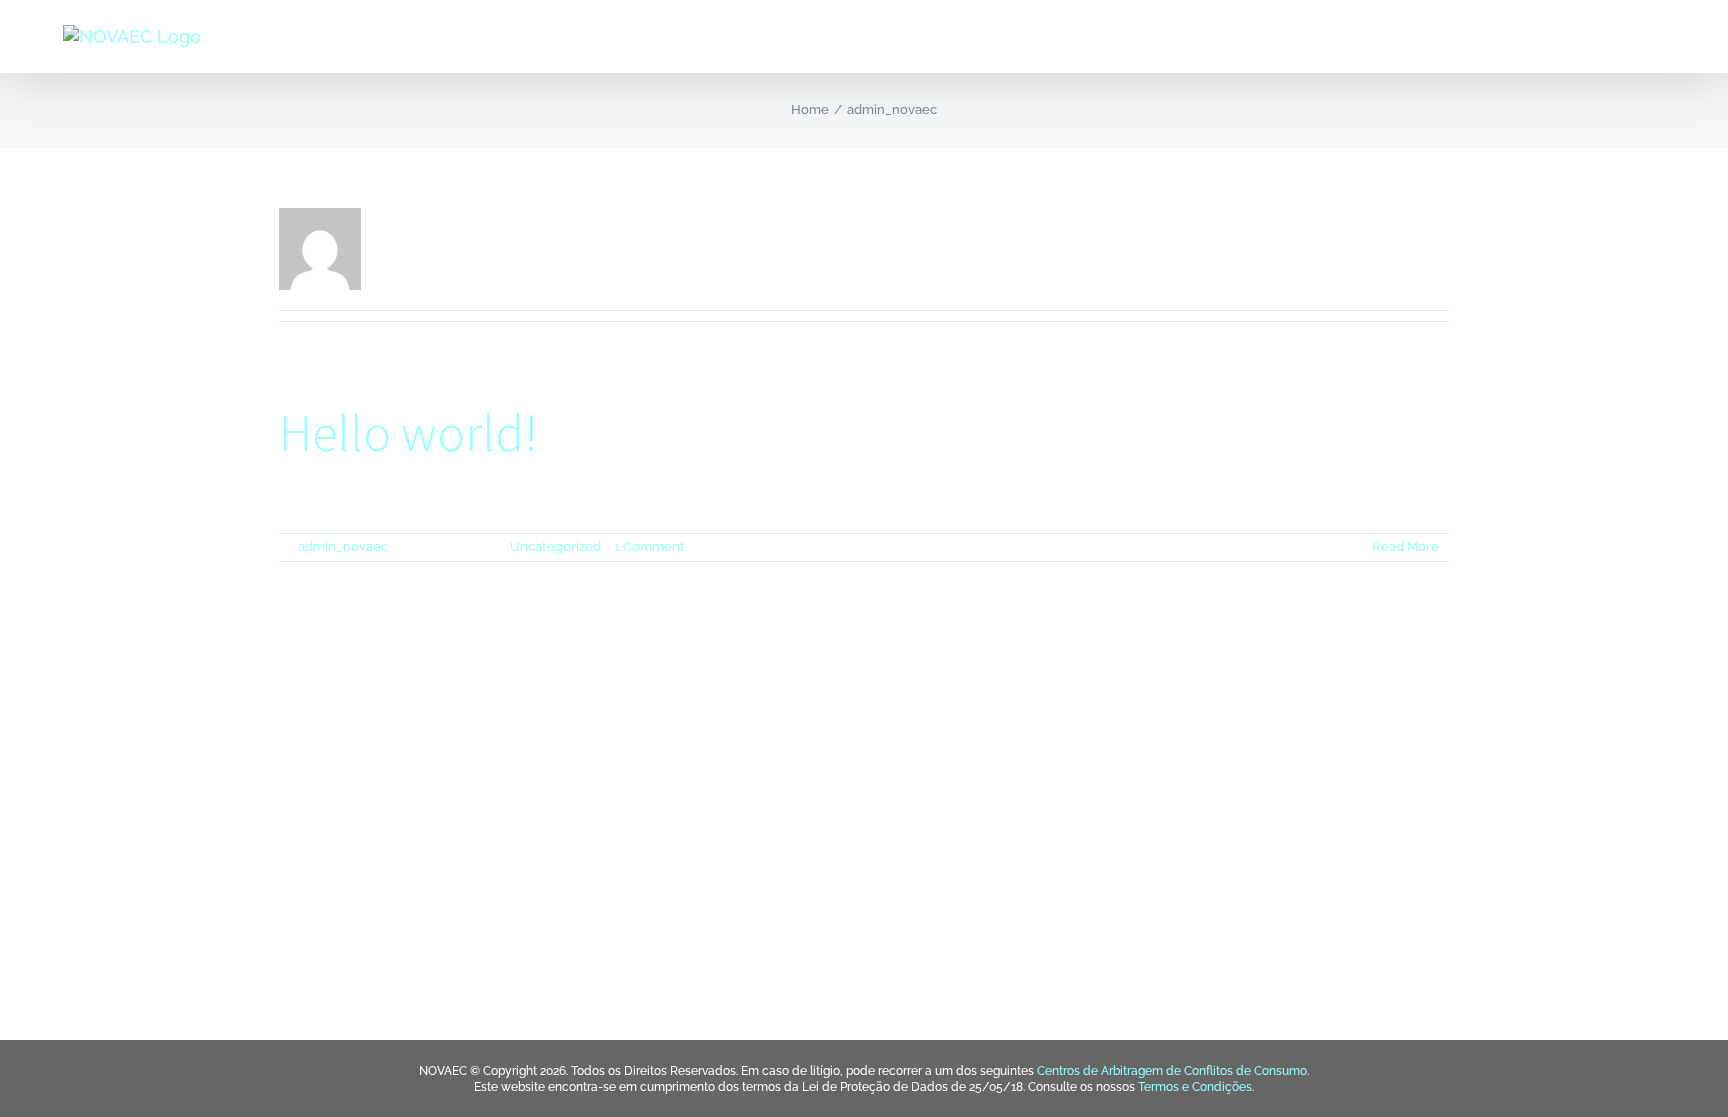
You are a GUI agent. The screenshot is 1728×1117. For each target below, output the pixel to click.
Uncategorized (555, 546)
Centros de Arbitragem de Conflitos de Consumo (1172, 1071)
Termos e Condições (1195, 1087)
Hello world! (408, 432)
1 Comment (649, 546)
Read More (1405, 546)
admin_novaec (343, 546)
